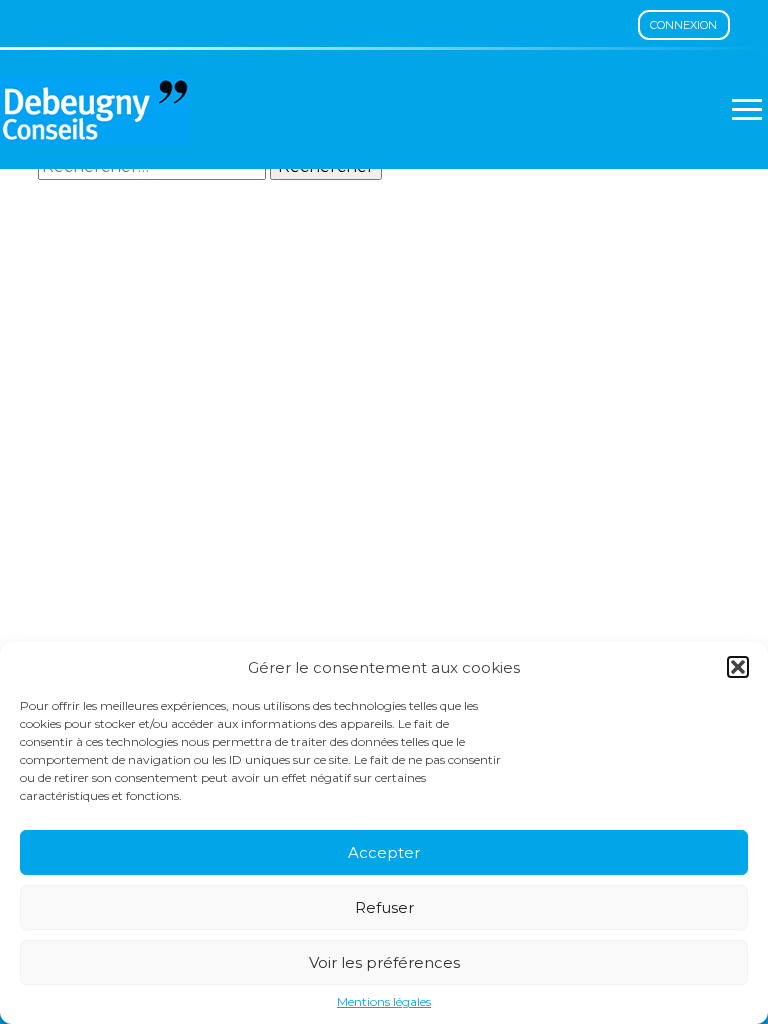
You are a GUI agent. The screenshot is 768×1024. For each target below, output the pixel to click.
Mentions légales (384, 1002)
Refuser (384, 907)
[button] (738, 667)
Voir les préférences (384, 962)
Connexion (683, 25)
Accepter (384, 852)
